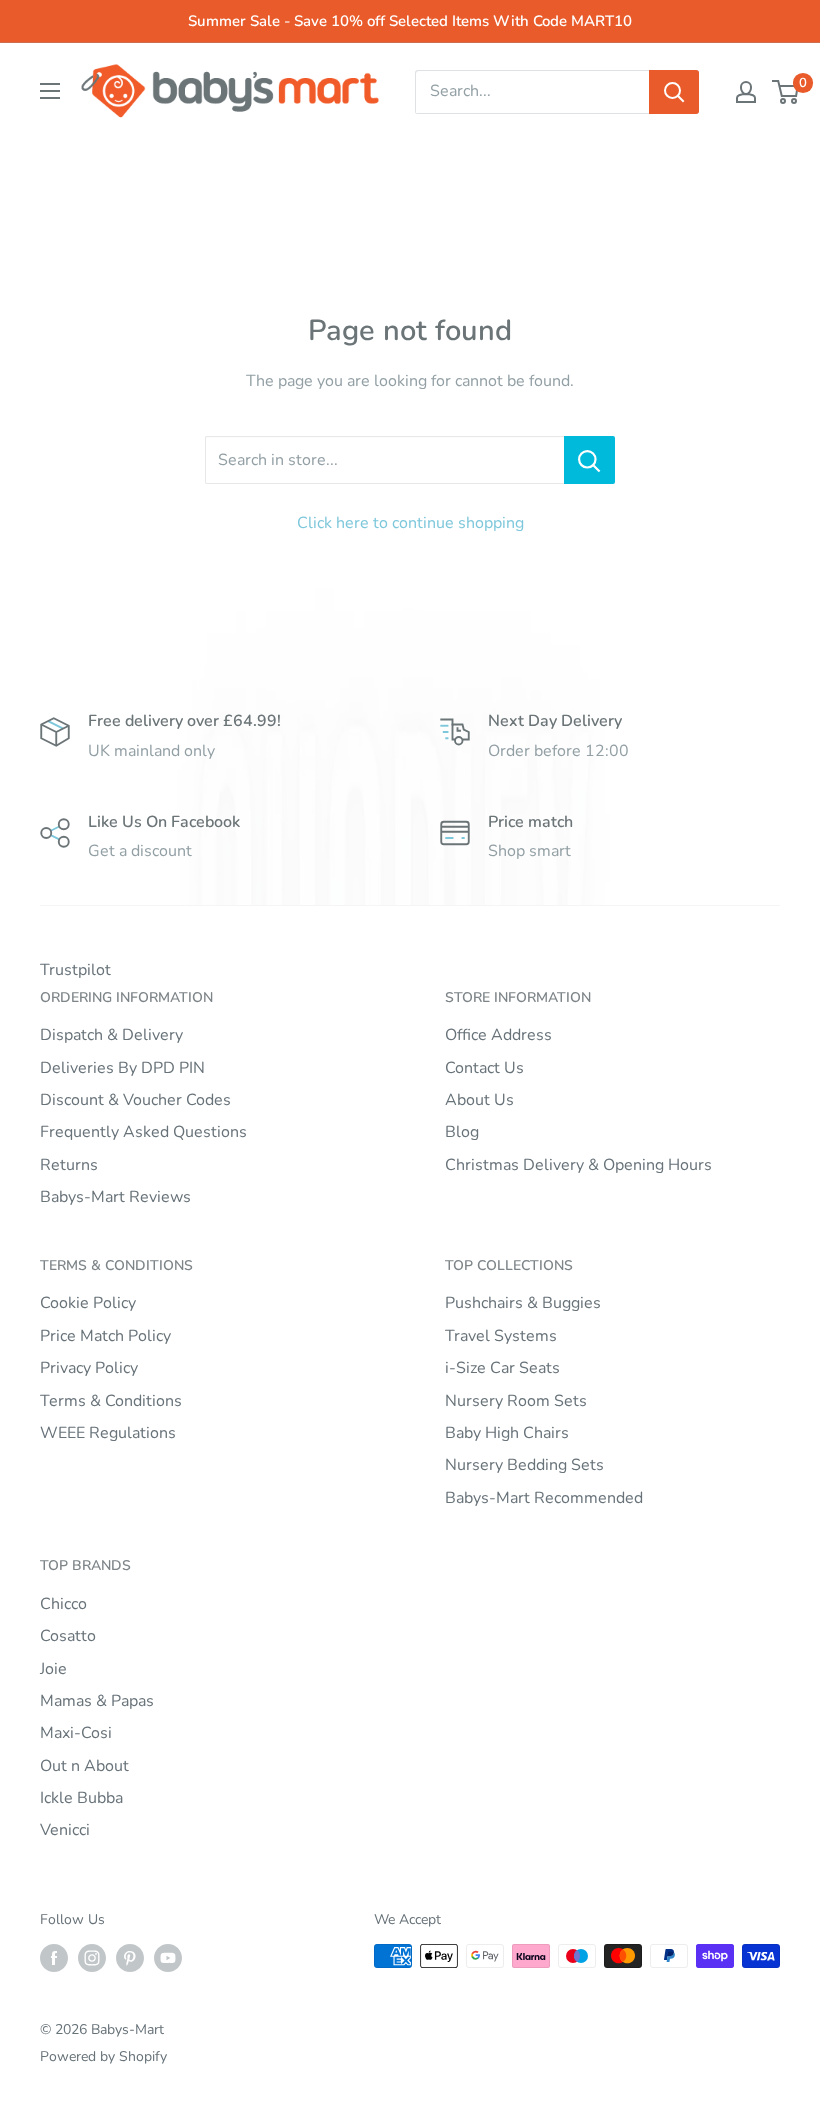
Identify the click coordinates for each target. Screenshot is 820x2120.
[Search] (674, 92)
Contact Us (484, 1068)
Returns (69, 1165)
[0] (786, 92)
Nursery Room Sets (516, 1401)
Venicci (65, 1830)
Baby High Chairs (507, 1433)
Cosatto (68, 1636)
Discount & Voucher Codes (135, 1100)
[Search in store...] (589, 460)
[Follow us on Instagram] (92, 1958)
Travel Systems (501, 1336)
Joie (53, 1669)
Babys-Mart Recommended (544, 1498)
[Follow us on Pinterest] (130, 1958)
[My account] (746, 92)
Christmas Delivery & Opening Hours (578, 1165)
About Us (479, 1100)
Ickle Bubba (81, 1798)
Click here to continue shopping (410, 523)
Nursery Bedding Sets (524, 1465)
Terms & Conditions (111, 1401)
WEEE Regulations (108, 1433)
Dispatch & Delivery (111, 1035)
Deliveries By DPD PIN (122, 1068)
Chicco (63, 1604)
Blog (462, 1132)
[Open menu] (50, 91)
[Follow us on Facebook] (54, 1958)
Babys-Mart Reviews (115, 1197)
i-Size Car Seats (502, 1368)
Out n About (84, 1766)
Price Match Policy (105, 1336)
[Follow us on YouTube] (168, 1958)
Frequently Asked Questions (143, 1132)
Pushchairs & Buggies (523, 1303)
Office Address (498, 1035)
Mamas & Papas (97, 1701)
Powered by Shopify (103, 2056)
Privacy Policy (89, 1368)
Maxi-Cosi (76, 1733)
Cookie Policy (88, 1303)
